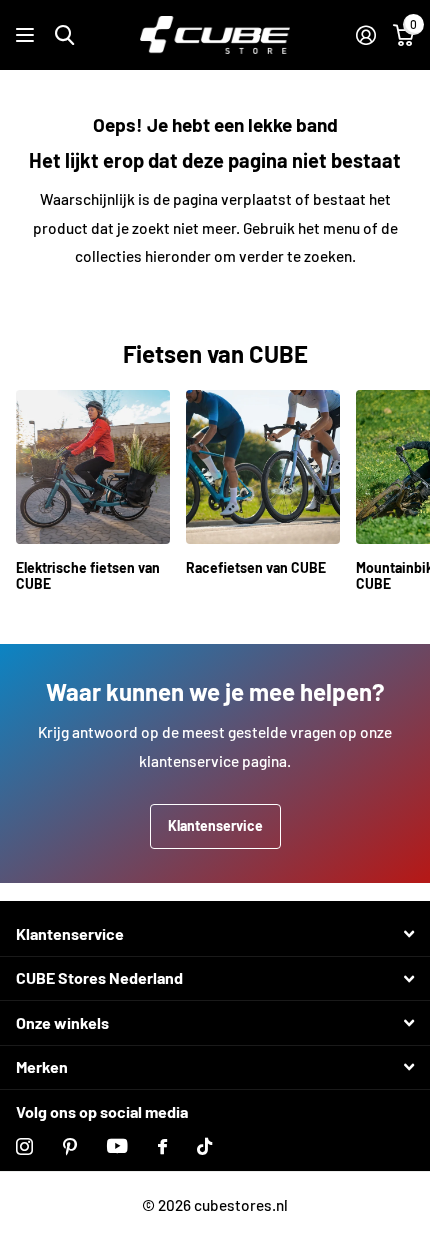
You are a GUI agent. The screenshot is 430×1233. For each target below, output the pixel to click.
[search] (64, 35)
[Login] (365, 35)
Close (215, 934)
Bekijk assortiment (27, 35)
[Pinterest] (70, 1146)
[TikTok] (204, 1146)
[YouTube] (117, 1146)
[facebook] (162, 1146)
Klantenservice (215, 825)
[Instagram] (24, 1146)
